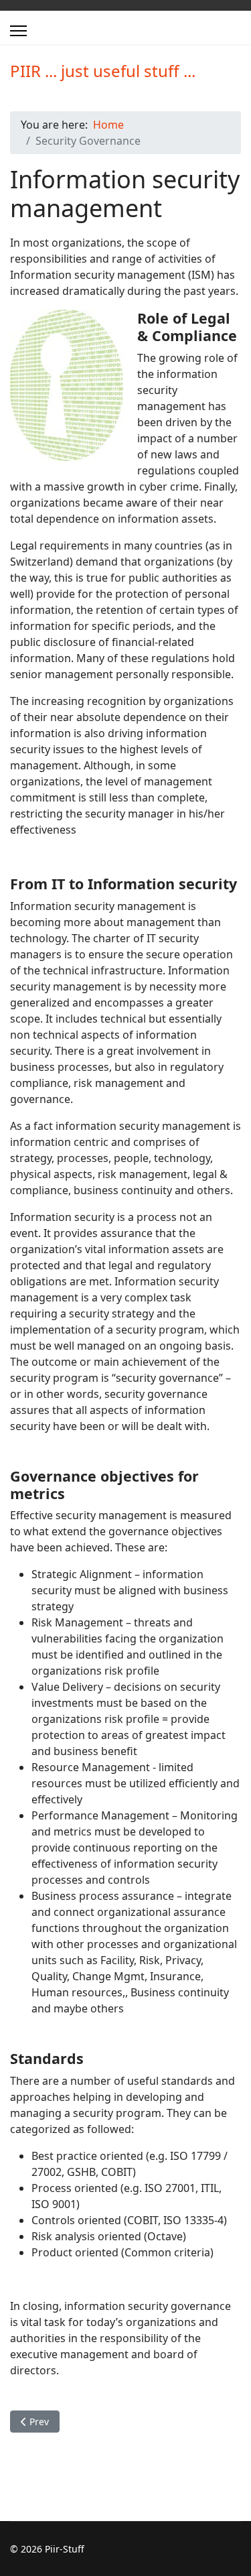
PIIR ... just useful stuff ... (103, 71)
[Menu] (18, 31)
